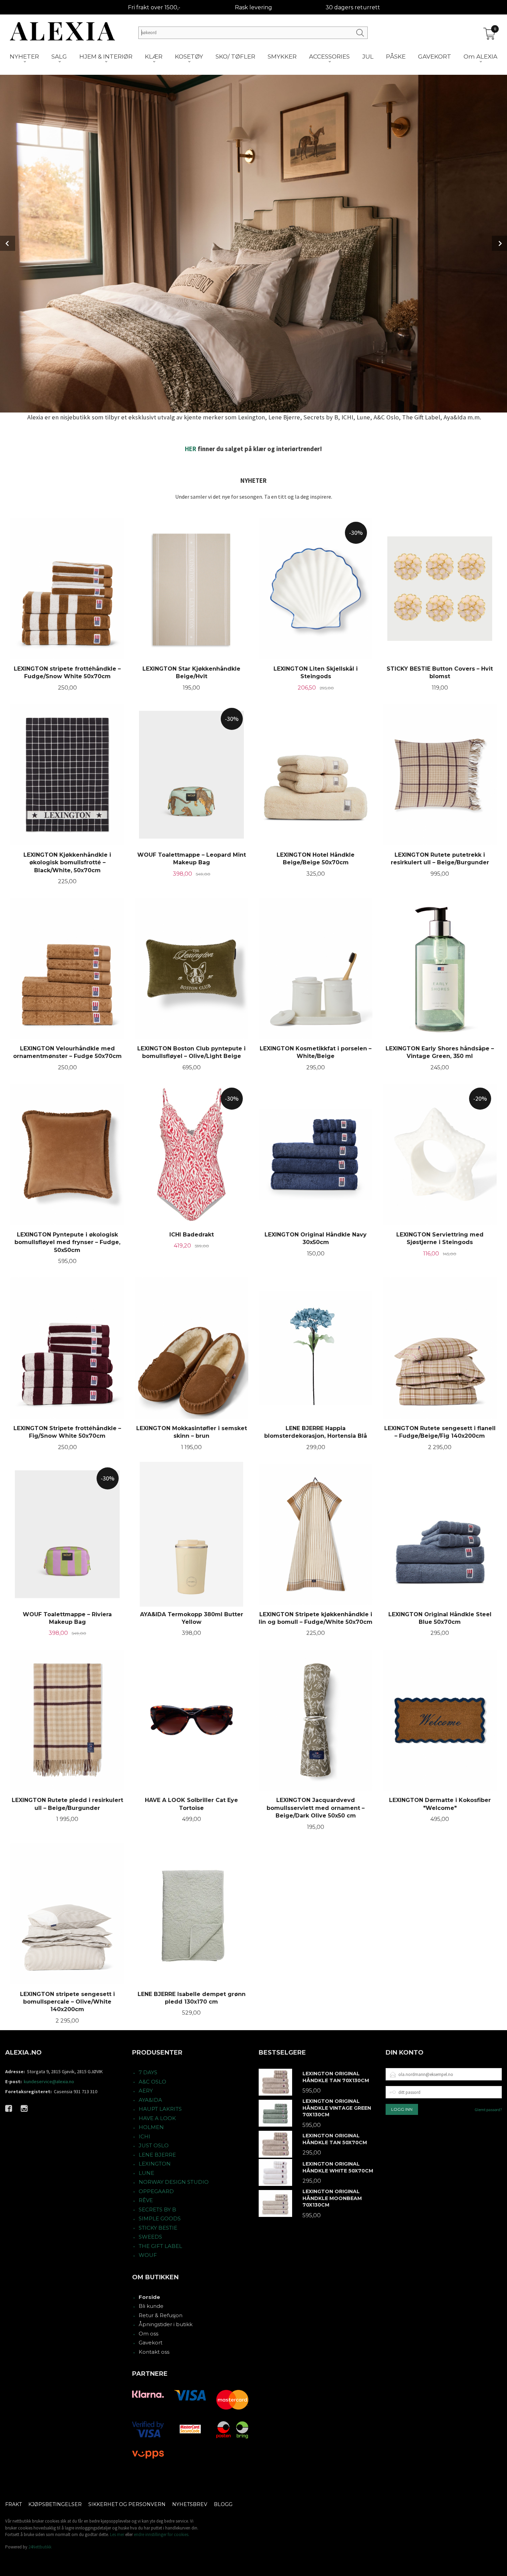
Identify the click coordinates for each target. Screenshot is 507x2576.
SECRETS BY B (157, 2210)
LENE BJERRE (157, 2155)
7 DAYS (148, 2072)
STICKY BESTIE (158, 2228)
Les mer (117, 2534)
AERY (146, 2091)
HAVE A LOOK (157, 2118)
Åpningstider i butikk (166, 2324)
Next (499, 243)
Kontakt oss (154, 2352)
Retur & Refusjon (161, 2315)
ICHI (145, 2136)
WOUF (148, 2255)
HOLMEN (151, 2127)
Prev (8, 243)
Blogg (223, 2504)
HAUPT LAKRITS (160, 2109)
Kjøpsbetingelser (55, 2504)
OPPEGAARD (156, 2191)
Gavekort (151, 2343)
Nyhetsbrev (190, 2504)
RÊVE (146, 2200)
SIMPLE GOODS (160, 2218)
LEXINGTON (155, 2164)
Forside (149, 2297)
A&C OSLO (152, 2082)
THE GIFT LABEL (160, 2246)
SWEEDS (150, 2237)
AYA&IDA (150, 2100)
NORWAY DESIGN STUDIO (174, 2182)
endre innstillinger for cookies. (162, 2534)
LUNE (146, 2173)
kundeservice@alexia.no (49, 2081)
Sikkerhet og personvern (127, 2504)
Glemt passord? (488, 2110)
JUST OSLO (154, 2145)
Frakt (13, 2504)
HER (191, 449)
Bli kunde (151, 2306)
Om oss (148, 2334)
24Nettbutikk (40, 2547)
